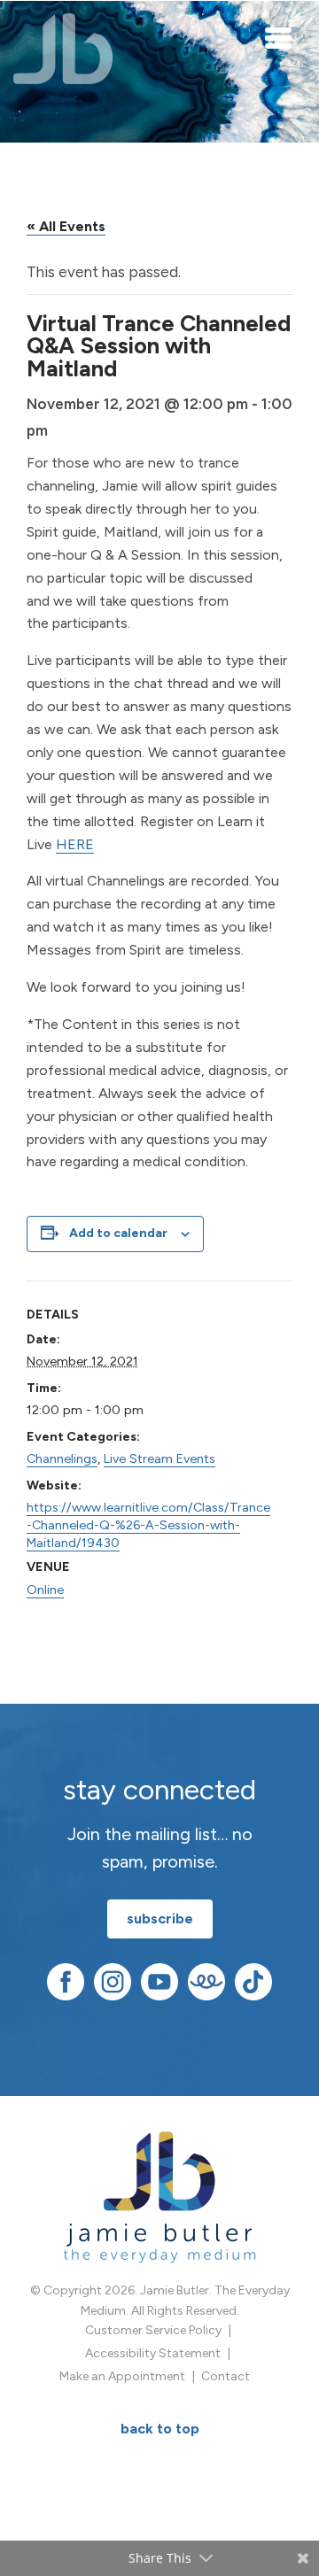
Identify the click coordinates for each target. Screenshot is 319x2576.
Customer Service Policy (153, 2330)
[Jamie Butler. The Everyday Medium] (63, 49)
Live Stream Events (159, 1458)
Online (45, 1590)
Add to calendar (118, 1233)
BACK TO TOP (160, 2429)
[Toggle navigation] (279, 37)
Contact (226, 2376)
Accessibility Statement (153, 2353)
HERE (75, 844)
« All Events (66, 226)
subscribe (160, 1918)
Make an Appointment (122, 2376)
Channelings (62, 1458)
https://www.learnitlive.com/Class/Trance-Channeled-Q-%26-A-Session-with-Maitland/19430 (148, 1525)
